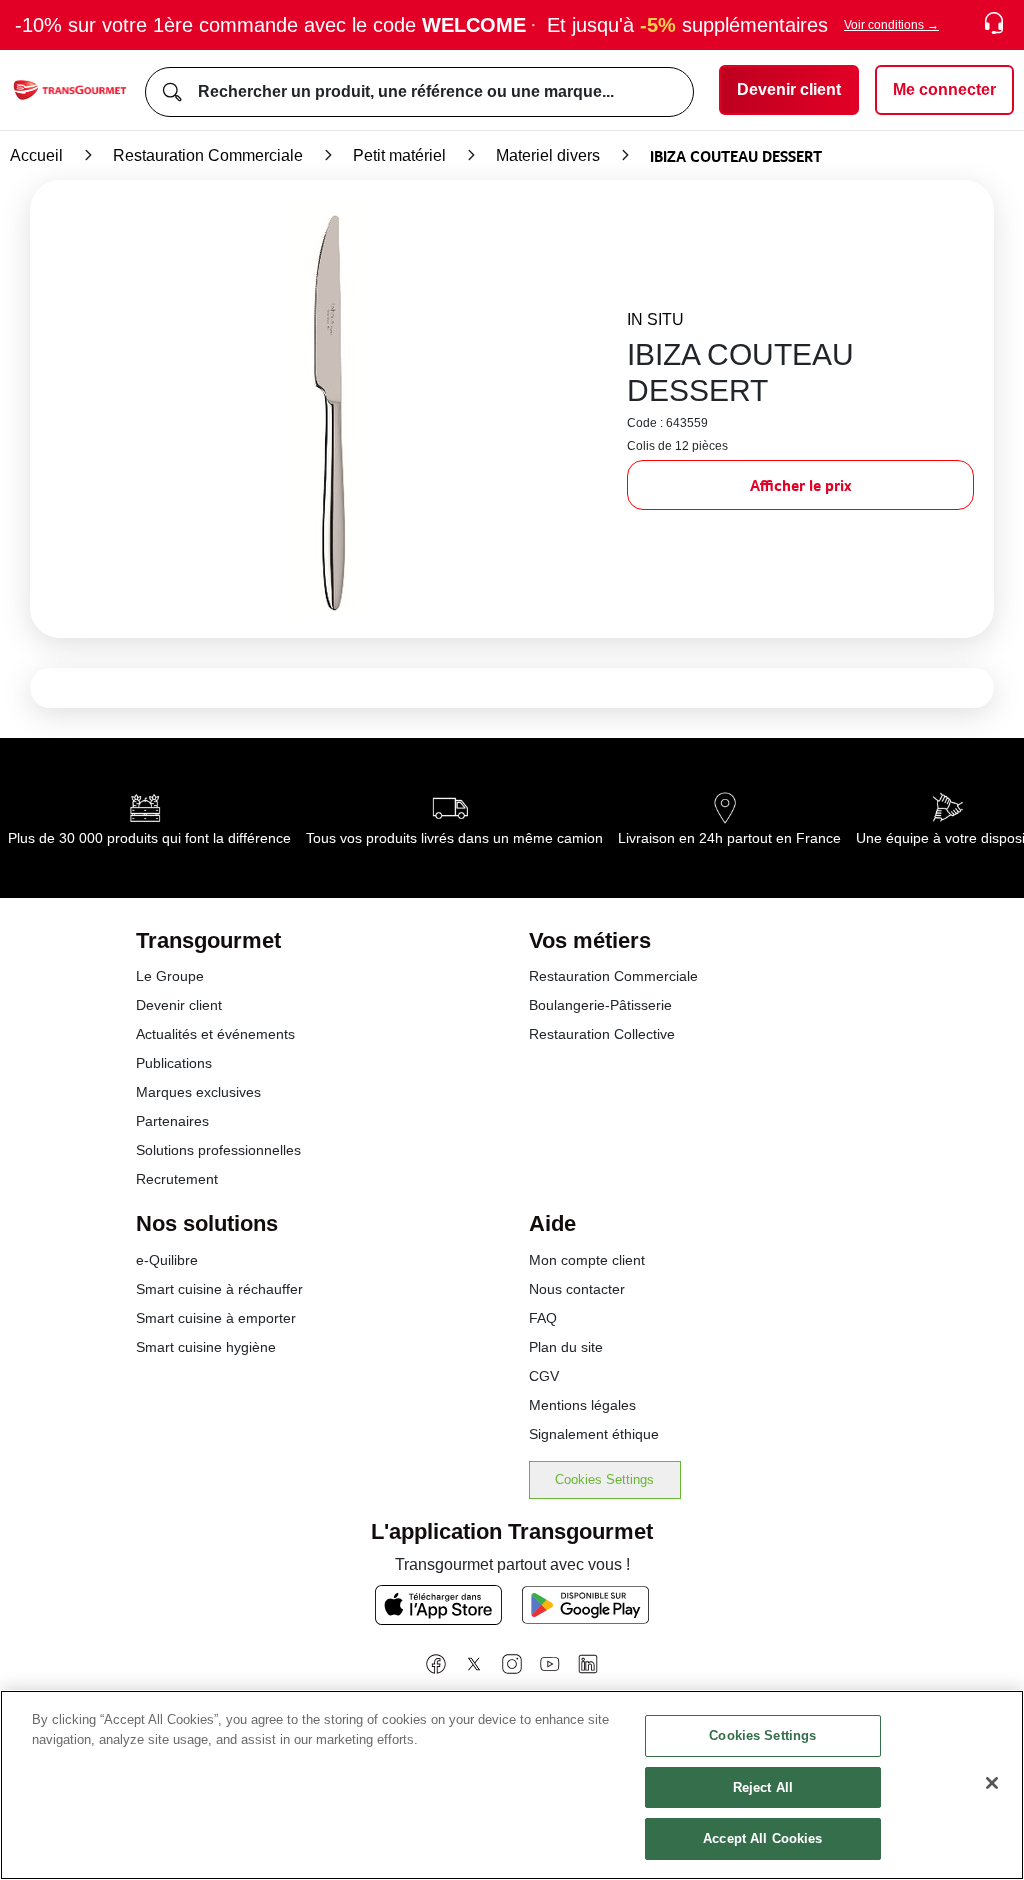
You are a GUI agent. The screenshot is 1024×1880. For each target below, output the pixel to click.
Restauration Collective (602, 1034)
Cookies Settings (604, 1479)
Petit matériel (399, 155)
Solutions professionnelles (218, 1150)
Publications (174, 1063)
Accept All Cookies (762, 1838)
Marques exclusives (198, 1092)
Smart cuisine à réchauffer (219, 1289)
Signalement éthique (594, 1434)
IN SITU (655, 319)
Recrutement (177, 1179)
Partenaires (172, 1121)
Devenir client (179, 1005)
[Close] (992, 1783)
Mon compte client (587, 1260)
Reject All (763, 1787)
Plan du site (566, 1347)
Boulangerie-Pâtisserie (600, 1005)
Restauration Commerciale (208, 155)
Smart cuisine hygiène (206, 1347)
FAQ (543, 1318)
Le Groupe (170, 976)
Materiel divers (548, 155)
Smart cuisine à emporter (216, 1318)
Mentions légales (582, 1405)
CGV (544, 1376)
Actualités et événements (215, 1034)
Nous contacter (577, 1289)
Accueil (36, 155)
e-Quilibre (167, 1260)
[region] (512, 1785)
